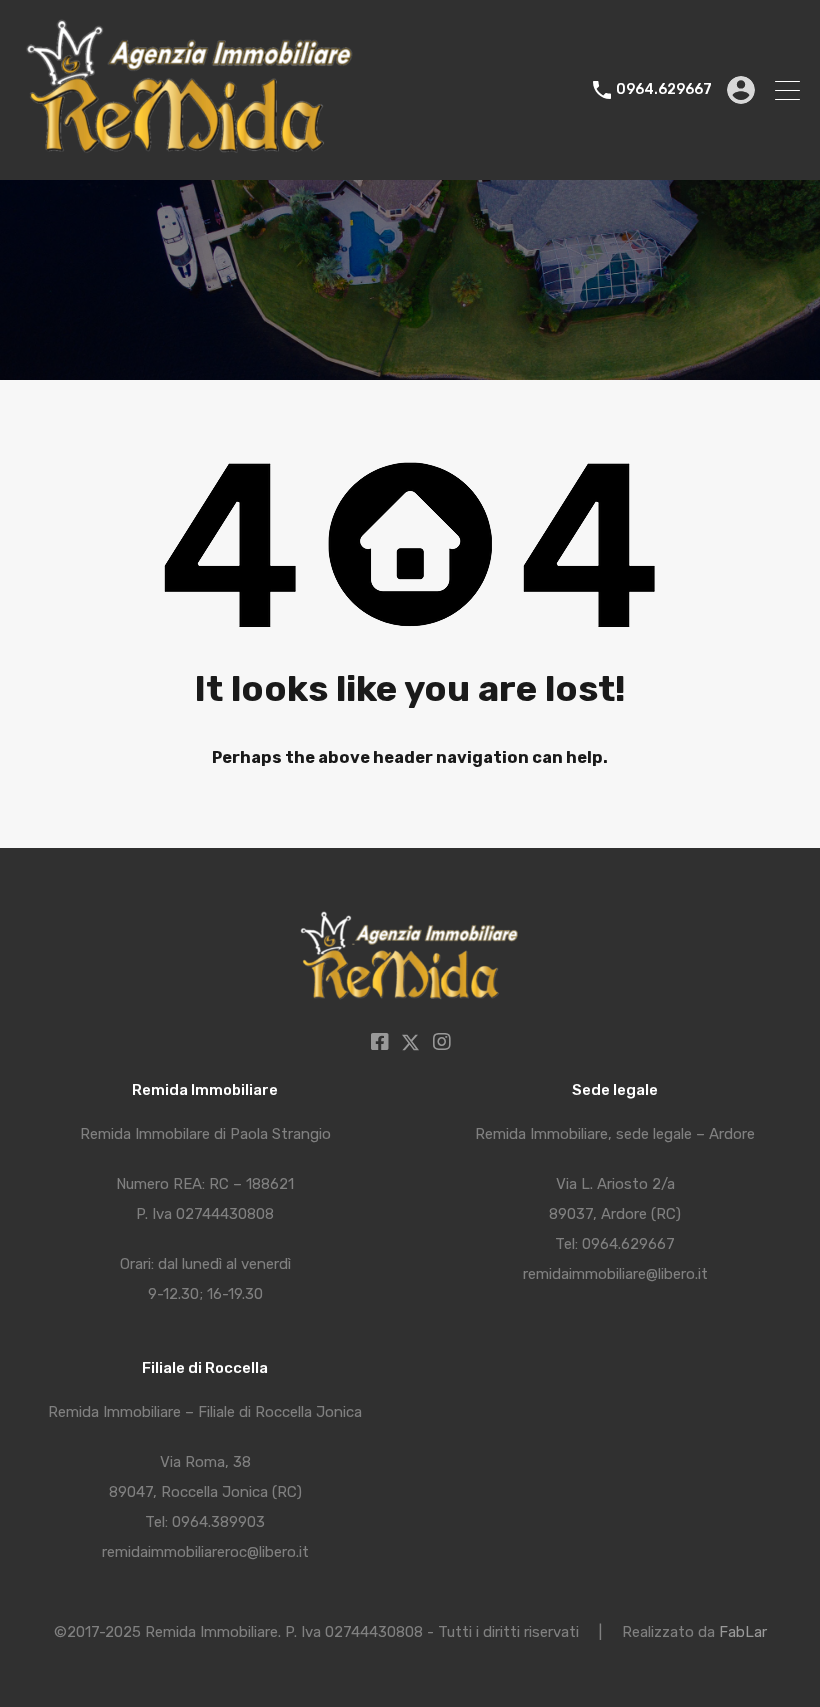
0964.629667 (664, 90)
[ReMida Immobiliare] (191, 156)
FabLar (743, 1632)
